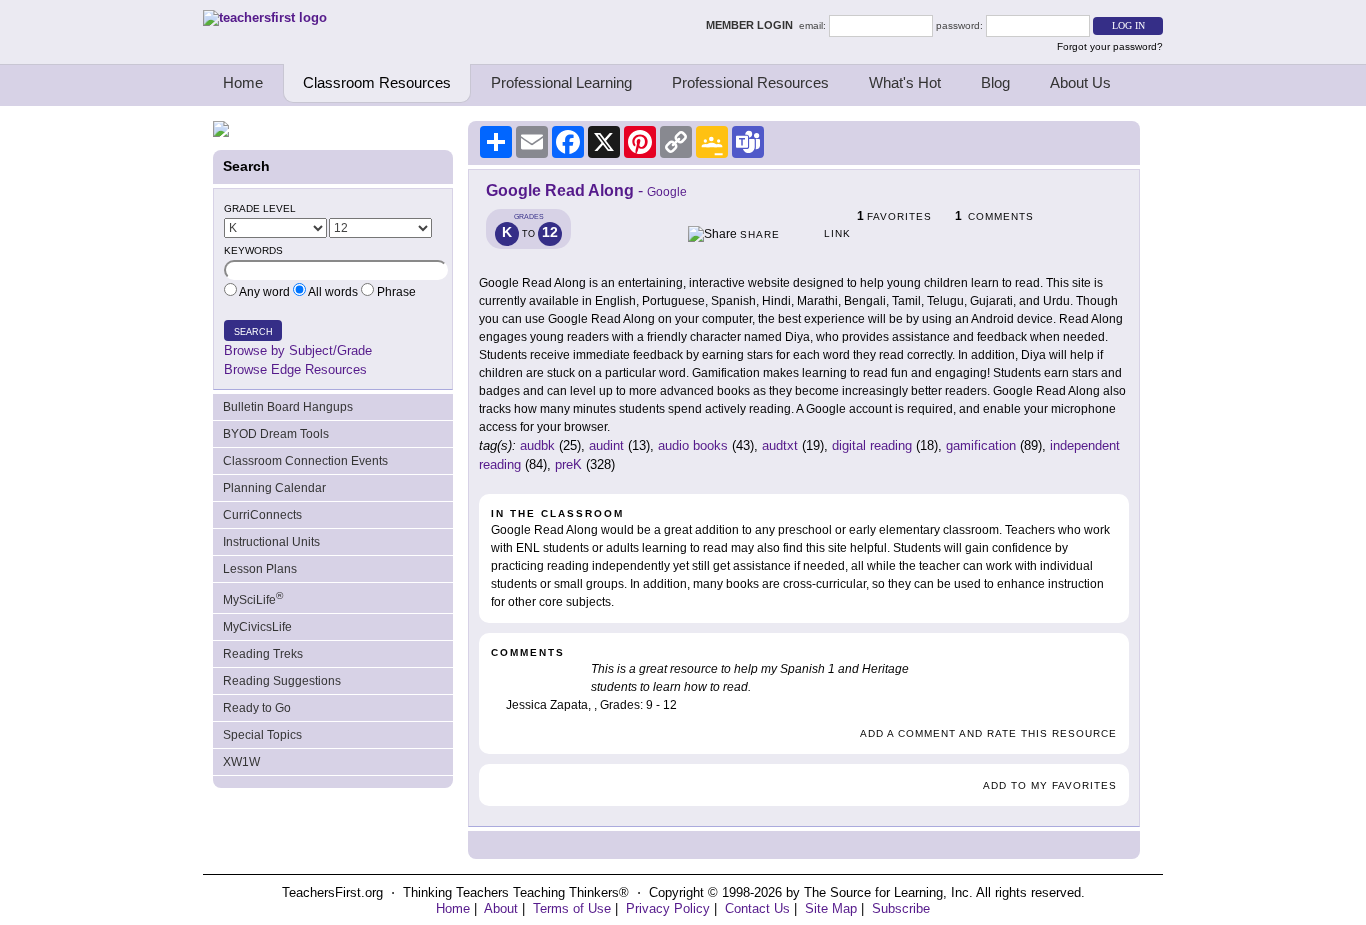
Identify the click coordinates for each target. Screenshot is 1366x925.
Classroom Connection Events (305, 461)
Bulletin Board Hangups (288, 407)
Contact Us (757, 908)
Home (243, 82)
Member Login (752, 25)
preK (568, 464)
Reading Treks (263, 654)
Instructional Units (271, 542)
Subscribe (901, 908)
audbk (537, 445)
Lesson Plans (260, 569)
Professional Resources (750, 82)
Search (253, 332)
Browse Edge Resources (295, 369)
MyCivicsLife (257, 627)
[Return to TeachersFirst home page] (265, 17)
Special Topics (262, 735)
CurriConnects (262, 515)
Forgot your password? (1110, 46)
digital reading (872, 445)
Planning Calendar (274, 488)
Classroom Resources (377, 82)
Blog (995, 82)
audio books (693, 445)
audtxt (780, 445)
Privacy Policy (668, 908)
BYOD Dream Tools (276, 434)
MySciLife (253, 598)
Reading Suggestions (282, 681)
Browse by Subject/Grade (298, 350)
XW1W (241, 762)
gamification (981, 445)
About (501, 908)
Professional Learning (561, 82)
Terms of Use (572, 908)
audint (606, 445)
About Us (1080, 82)
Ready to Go (257, 708)
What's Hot (905, 82)
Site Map (831, 908)
